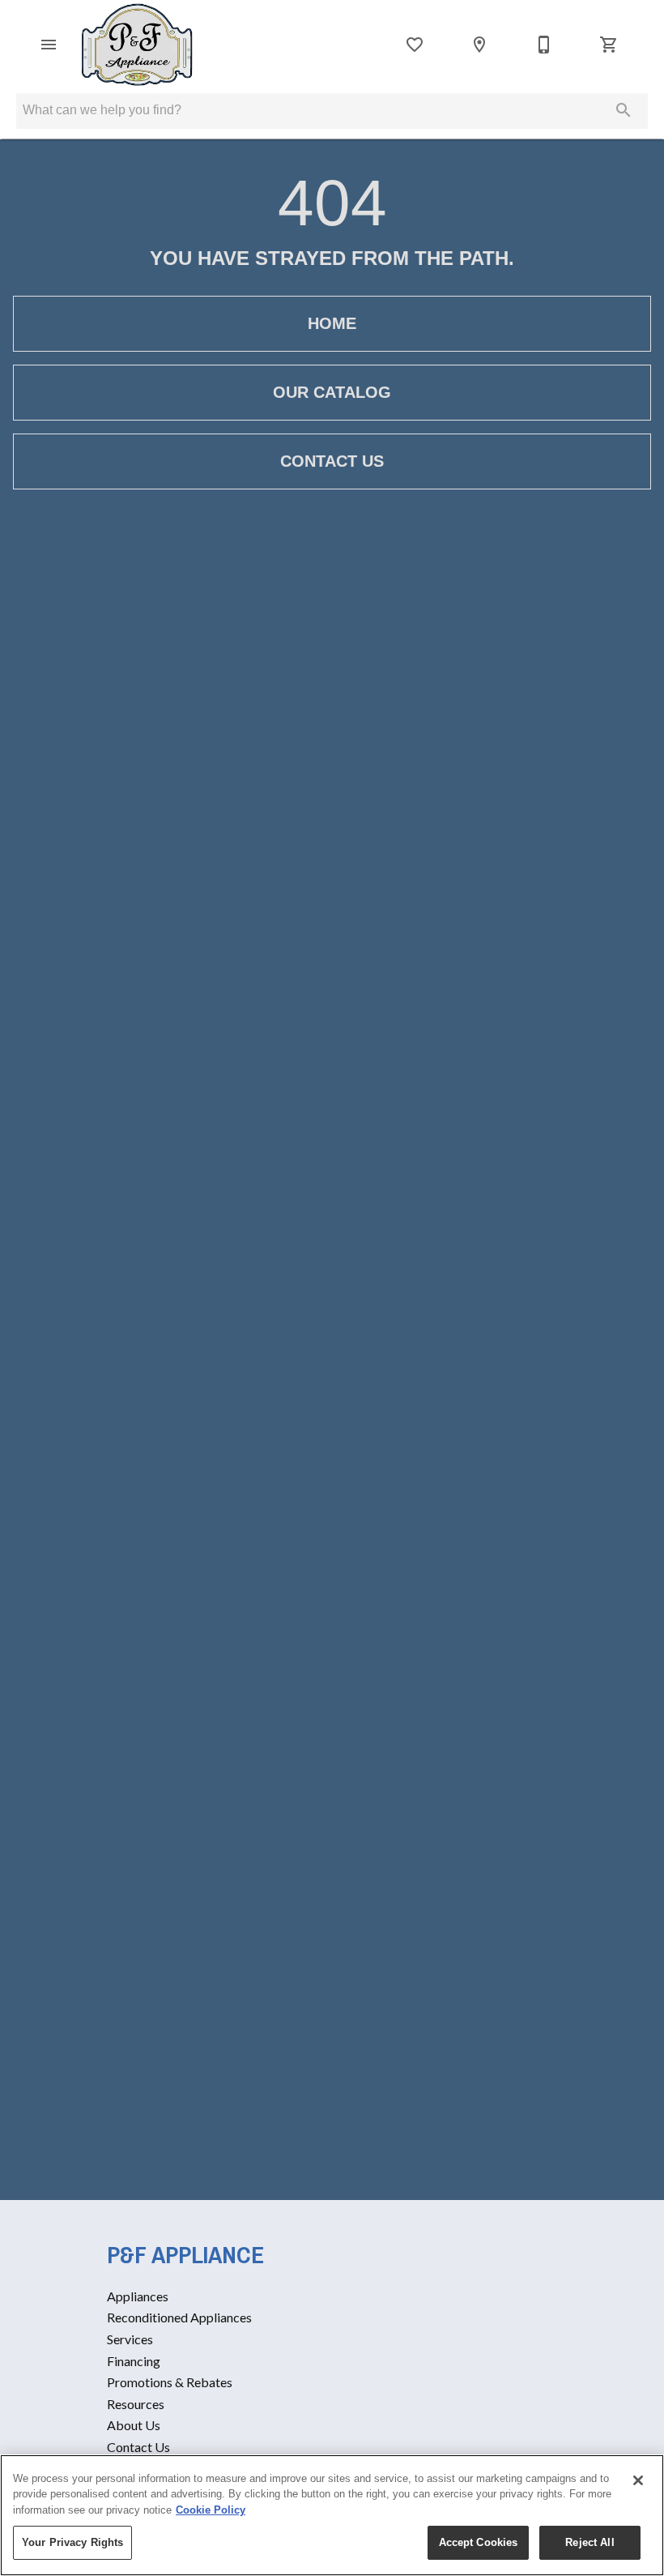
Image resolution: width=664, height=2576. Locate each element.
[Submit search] (624, 110)
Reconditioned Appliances (179, 2317)
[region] (332, 2515)
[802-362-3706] (544, 45)
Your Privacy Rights (72, 2542)
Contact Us (332, 461)
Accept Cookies (479, 2542)
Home (332, 323)
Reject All (590, 2542)
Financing (134, 2361)
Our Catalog (332, 392)
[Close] (638, 2480)
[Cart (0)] (609, 45)
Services (130, 2339)
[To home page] (137, 45)
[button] (49, 45)
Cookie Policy (211, 2510)
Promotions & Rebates (170, 2382)
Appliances (138, 2296)
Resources (136, 2404)
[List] (415, 45)
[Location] (479, 45)
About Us (134, 2425)
